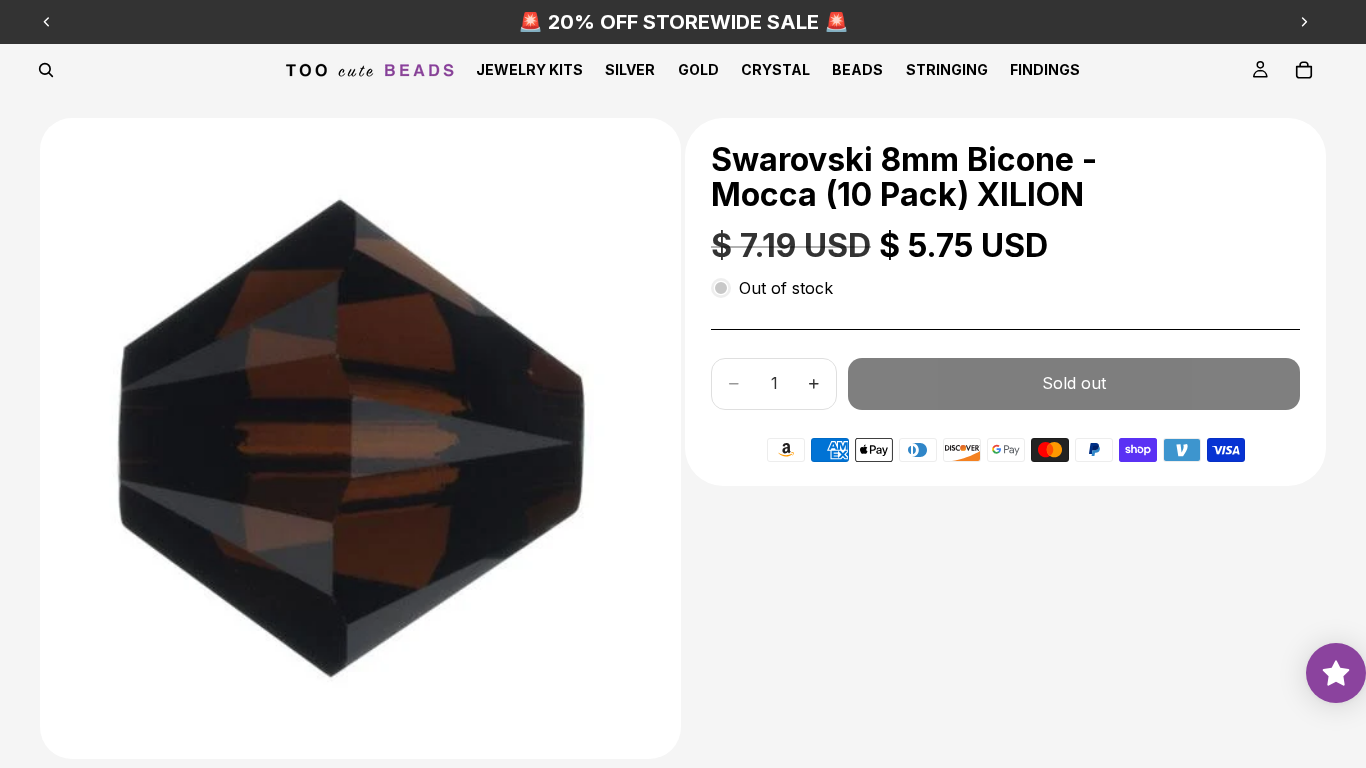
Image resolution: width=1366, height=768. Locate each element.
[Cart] (1304, 70)
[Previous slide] (47, 22)
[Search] (46, 70)
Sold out (1074, 383)
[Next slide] (1304, 22)
